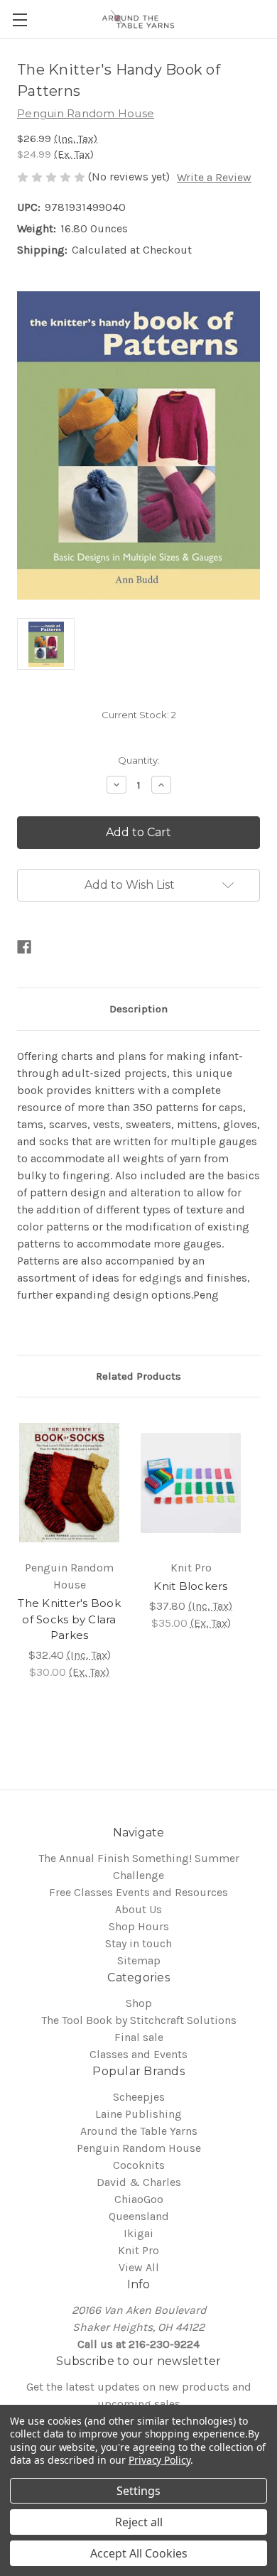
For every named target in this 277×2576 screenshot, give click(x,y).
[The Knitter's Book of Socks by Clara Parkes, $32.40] (69, 1483)
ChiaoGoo (139, 2199)
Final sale (139, 2037)
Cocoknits (139, 2165)
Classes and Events (138, 2054)
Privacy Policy (159, 2460)
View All (139, 2267)
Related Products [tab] (138, 1376)
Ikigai (138, 2233)
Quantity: (139, 760)
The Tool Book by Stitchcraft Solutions (139, 2020)
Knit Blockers (190, 1586)
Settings (138, 2491)
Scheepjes (139, 2097)
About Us (138, 1909)
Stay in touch (138, 1943)
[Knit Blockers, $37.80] (191, 1483)
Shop (139, 2003)
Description (138, 1009)
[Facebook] (24, 947)
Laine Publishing (138, 2114)
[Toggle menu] (20, 20)
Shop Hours (139, 1926)
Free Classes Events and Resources (138, 1892)
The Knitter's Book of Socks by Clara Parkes (69, 1619)
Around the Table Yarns (139, 2131)
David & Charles (139, 2182)
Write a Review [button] (214, 177)
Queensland (139, 2216)
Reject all (139, 2522)
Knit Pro (138, 2250)
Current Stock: (139, 715)
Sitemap (139, 1960)
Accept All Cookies (139, 2553)
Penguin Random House (139, 2148)
